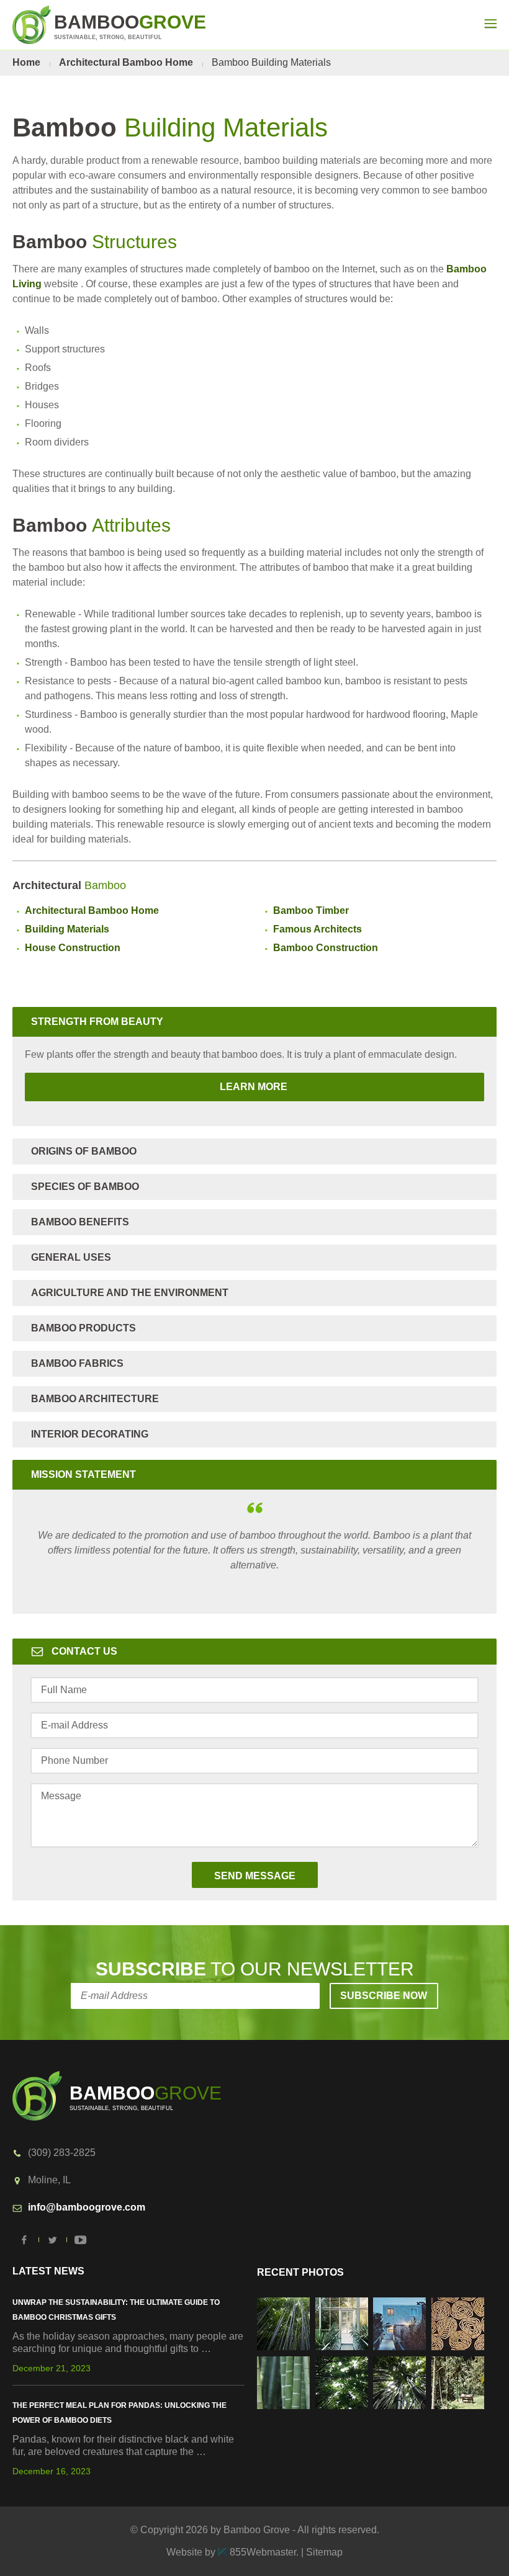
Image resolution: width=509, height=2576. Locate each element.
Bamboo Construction (326, 948)
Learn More (157, 1087)
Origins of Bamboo (84, 1151)
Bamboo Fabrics (77, 1363)
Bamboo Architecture (95, 1399)
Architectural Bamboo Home (126, 62)
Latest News (48, 2271)
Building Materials (67, 929)
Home (26, 62)
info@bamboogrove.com (87, 2207)
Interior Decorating (90, 1434)
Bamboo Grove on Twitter (53, 2240)
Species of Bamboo (85, 1187)
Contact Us (84, 1651)
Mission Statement (83, 1474)
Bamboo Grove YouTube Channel (81, 2240)
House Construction (73, 948)
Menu (490, 24)
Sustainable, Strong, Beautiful (130, 26)
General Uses (71, 1257)
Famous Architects (318, 929)
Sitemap (324, 2552)
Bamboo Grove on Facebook (25, 2240)
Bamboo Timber (311, 910)
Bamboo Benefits (80, 1222)
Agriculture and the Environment (130, 1293)
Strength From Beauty (97, 1022)
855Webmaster (263, 2552)
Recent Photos (300, 2272)
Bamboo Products (83, 1328)
